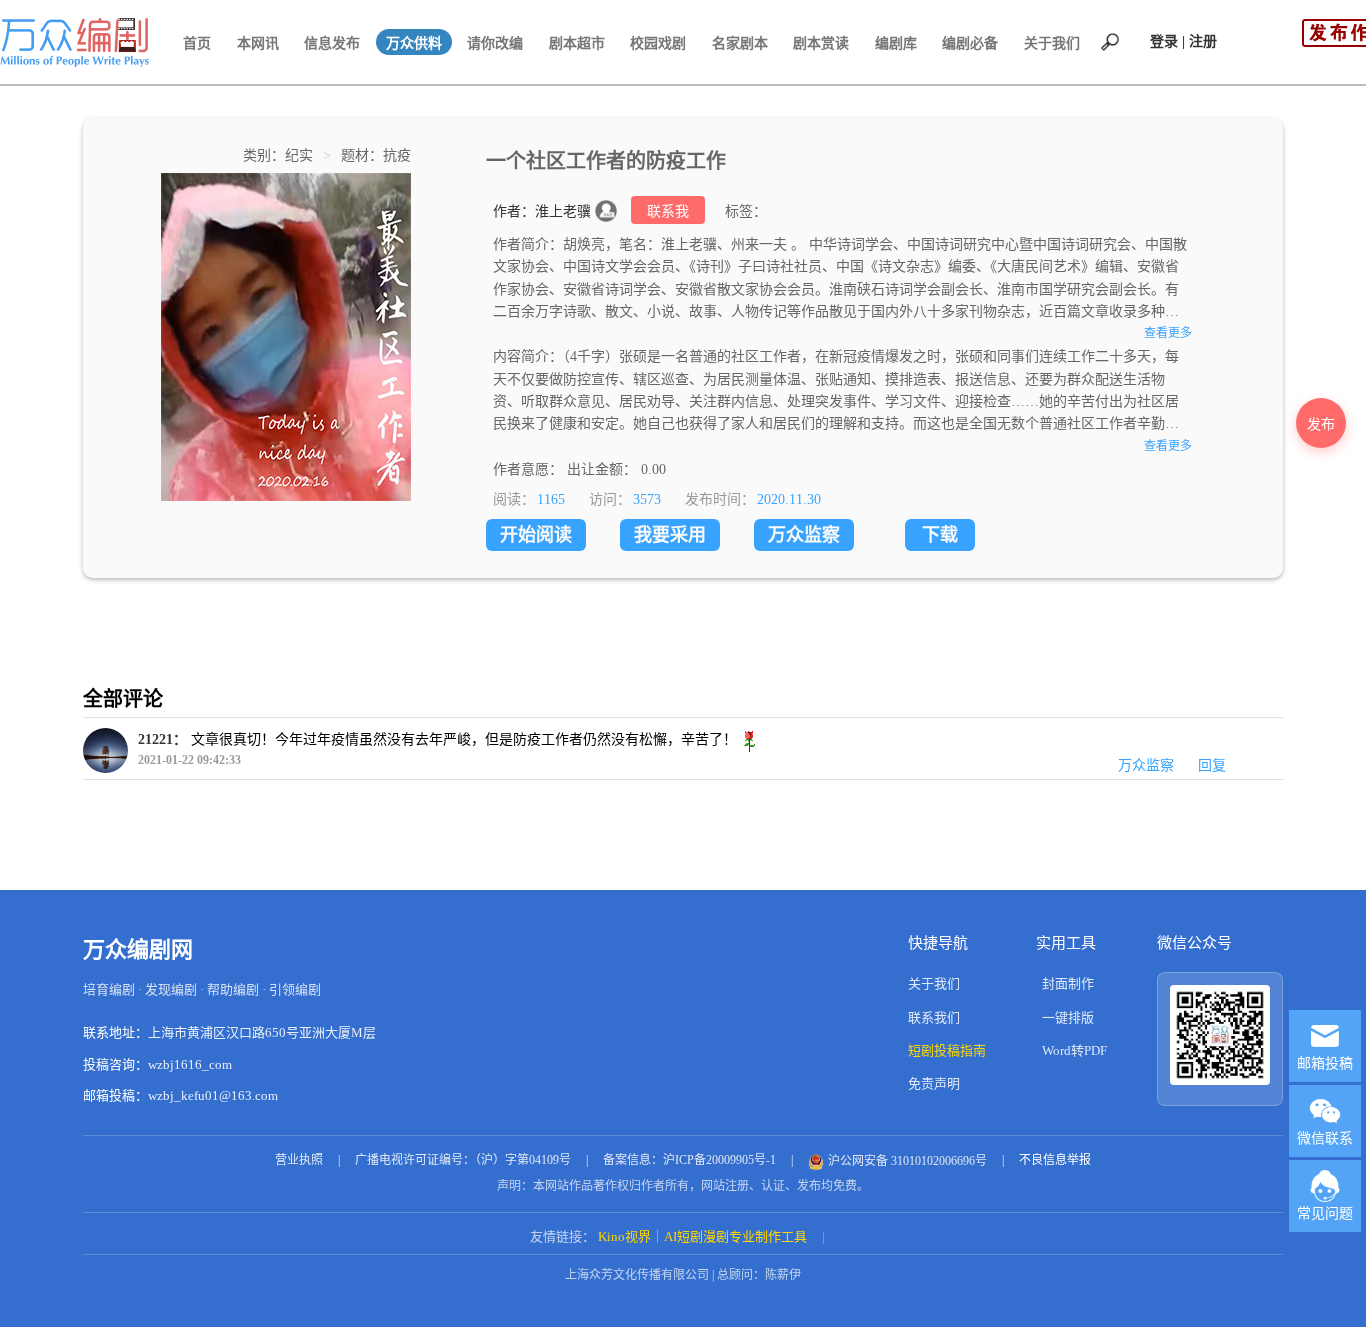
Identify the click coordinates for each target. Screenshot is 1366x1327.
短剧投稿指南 (947, 1050)
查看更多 (1168, 333)
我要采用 (670, 535)
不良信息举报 (1055, 1160)
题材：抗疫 (376, 155)
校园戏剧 (658, 43)
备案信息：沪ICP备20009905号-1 (689, 1160)
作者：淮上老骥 (544, 211)
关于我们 (1052, 43)
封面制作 (1068, 983)
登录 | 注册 (1183, 41)
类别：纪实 (280, 155)
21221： (162, 739)
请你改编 (495, 43)
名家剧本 (740, 43)
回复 (1212, 765)
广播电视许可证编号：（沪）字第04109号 (463, 1160)
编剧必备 (970, 43)
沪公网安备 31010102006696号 (907, 1161)
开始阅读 (536, 535)
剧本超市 (577, 43)
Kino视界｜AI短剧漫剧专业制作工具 (702, 1236)
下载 (940, 535)
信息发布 (332, 43)
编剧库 (896, 43)
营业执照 (299, 1160)
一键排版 (1068, 1017)
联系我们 (934, 1017)
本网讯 (258, 43)
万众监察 (804, 535)
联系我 (668, 211)
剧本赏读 (821, 43)
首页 (197, 43)
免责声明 (934, 1083)
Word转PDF (1074, 1050)
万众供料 (414, 43)
